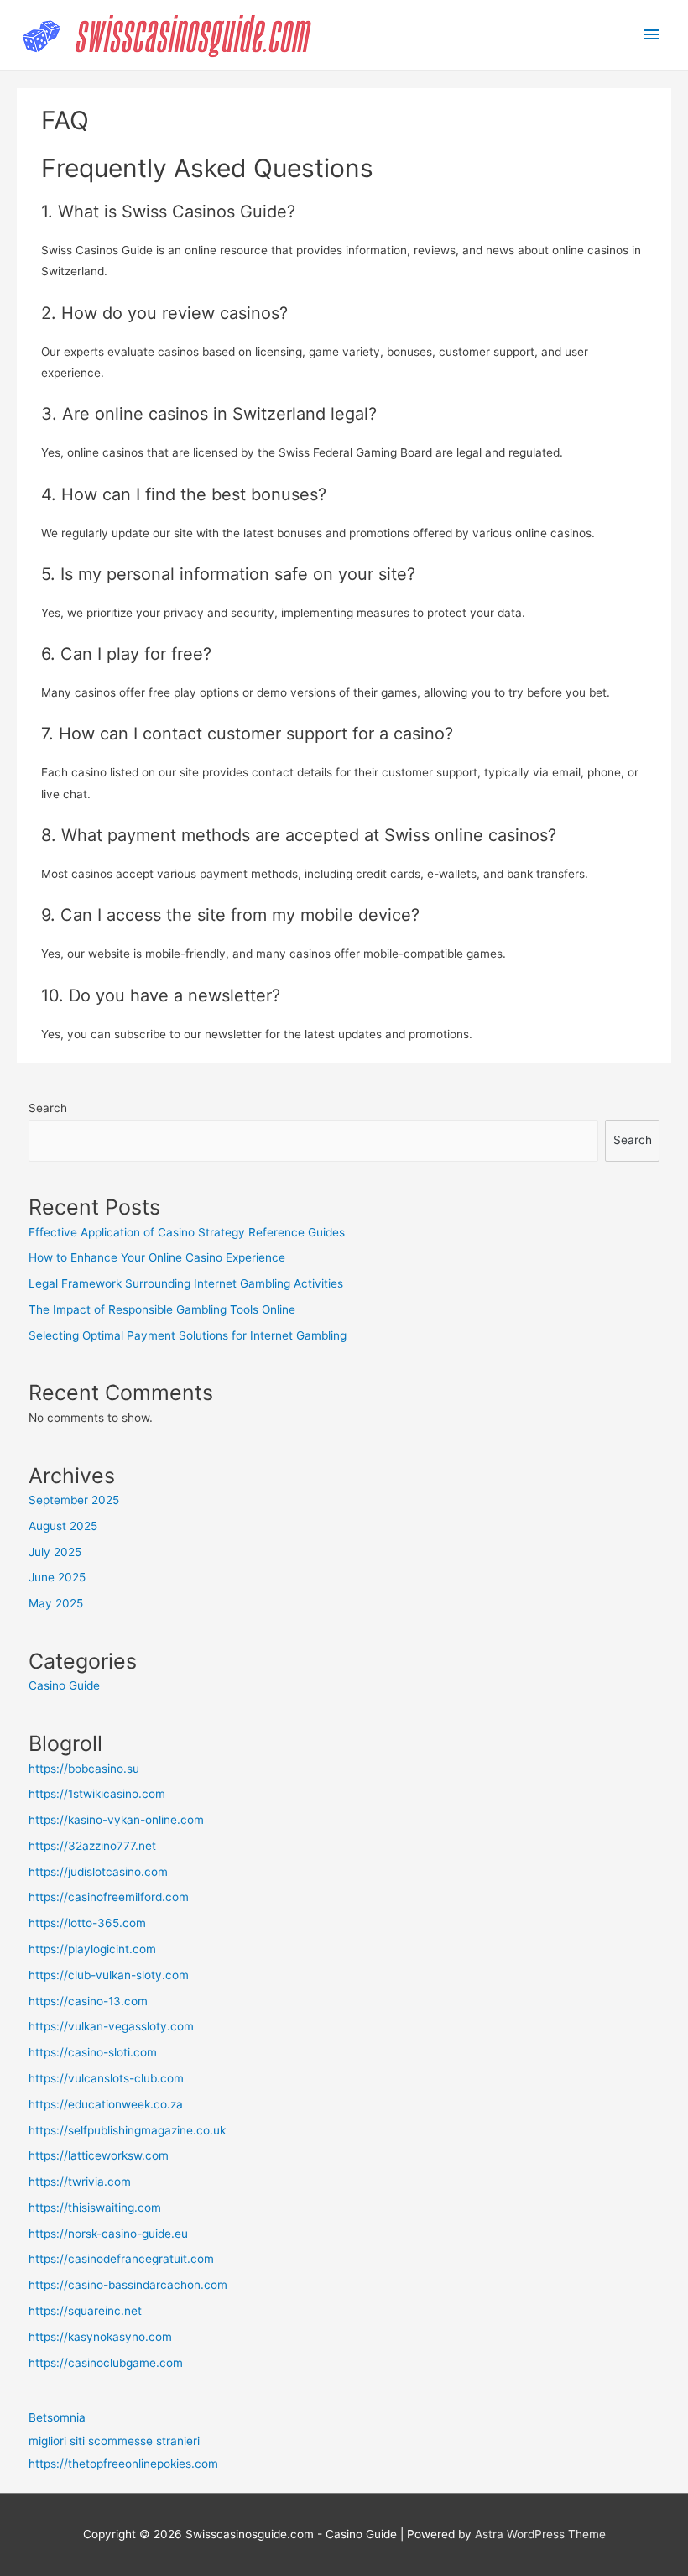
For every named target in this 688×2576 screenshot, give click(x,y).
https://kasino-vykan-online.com (116, 1820)
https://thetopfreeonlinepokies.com (123, 2464)
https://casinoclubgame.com (106, 2363)
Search (48, 1108)
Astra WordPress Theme (540, 2534)
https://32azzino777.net (92, 1846)
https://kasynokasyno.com (100, 2337)
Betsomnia (57, 2417)
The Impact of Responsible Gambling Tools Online (162, 1309)
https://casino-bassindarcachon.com (128, 2285)
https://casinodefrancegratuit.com (121, 2259)
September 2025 (74, 1500)
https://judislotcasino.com (98, 1872)
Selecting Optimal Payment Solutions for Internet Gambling (188, 1335)
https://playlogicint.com (92, 1949)
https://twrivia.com (80, 2182)
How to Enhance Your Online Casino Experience (157, 1257)
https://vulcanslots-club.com (106, 2078)
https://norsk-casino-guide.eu (108, 2234)
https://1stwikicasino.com (97, 1794)
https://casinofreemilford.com (109, 1897)
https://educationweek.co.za (106, 2104)
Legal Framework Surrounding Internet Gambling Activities (186, 1283)
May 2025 (56, 1603)
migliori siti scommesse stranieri (114, 2441)
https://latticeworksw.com (99, 2155)
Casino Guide (64, 1685)
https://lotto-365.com (87, 1923)
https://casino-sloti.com (93, 2052)
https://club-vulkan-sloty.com (109, 1975)
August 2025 (63, 1526)
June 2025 (57, 1577)
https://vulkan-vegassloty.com (111, 2026)
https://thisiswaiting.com (95, 2208)
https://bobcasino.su (84, 1769)
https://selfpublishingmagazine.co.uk (127, 2130)
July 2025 (55, 1552)
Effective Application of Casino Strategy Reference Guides (187, 1232)
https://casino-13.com (88, 2001)
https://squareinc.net (85, 2311)
